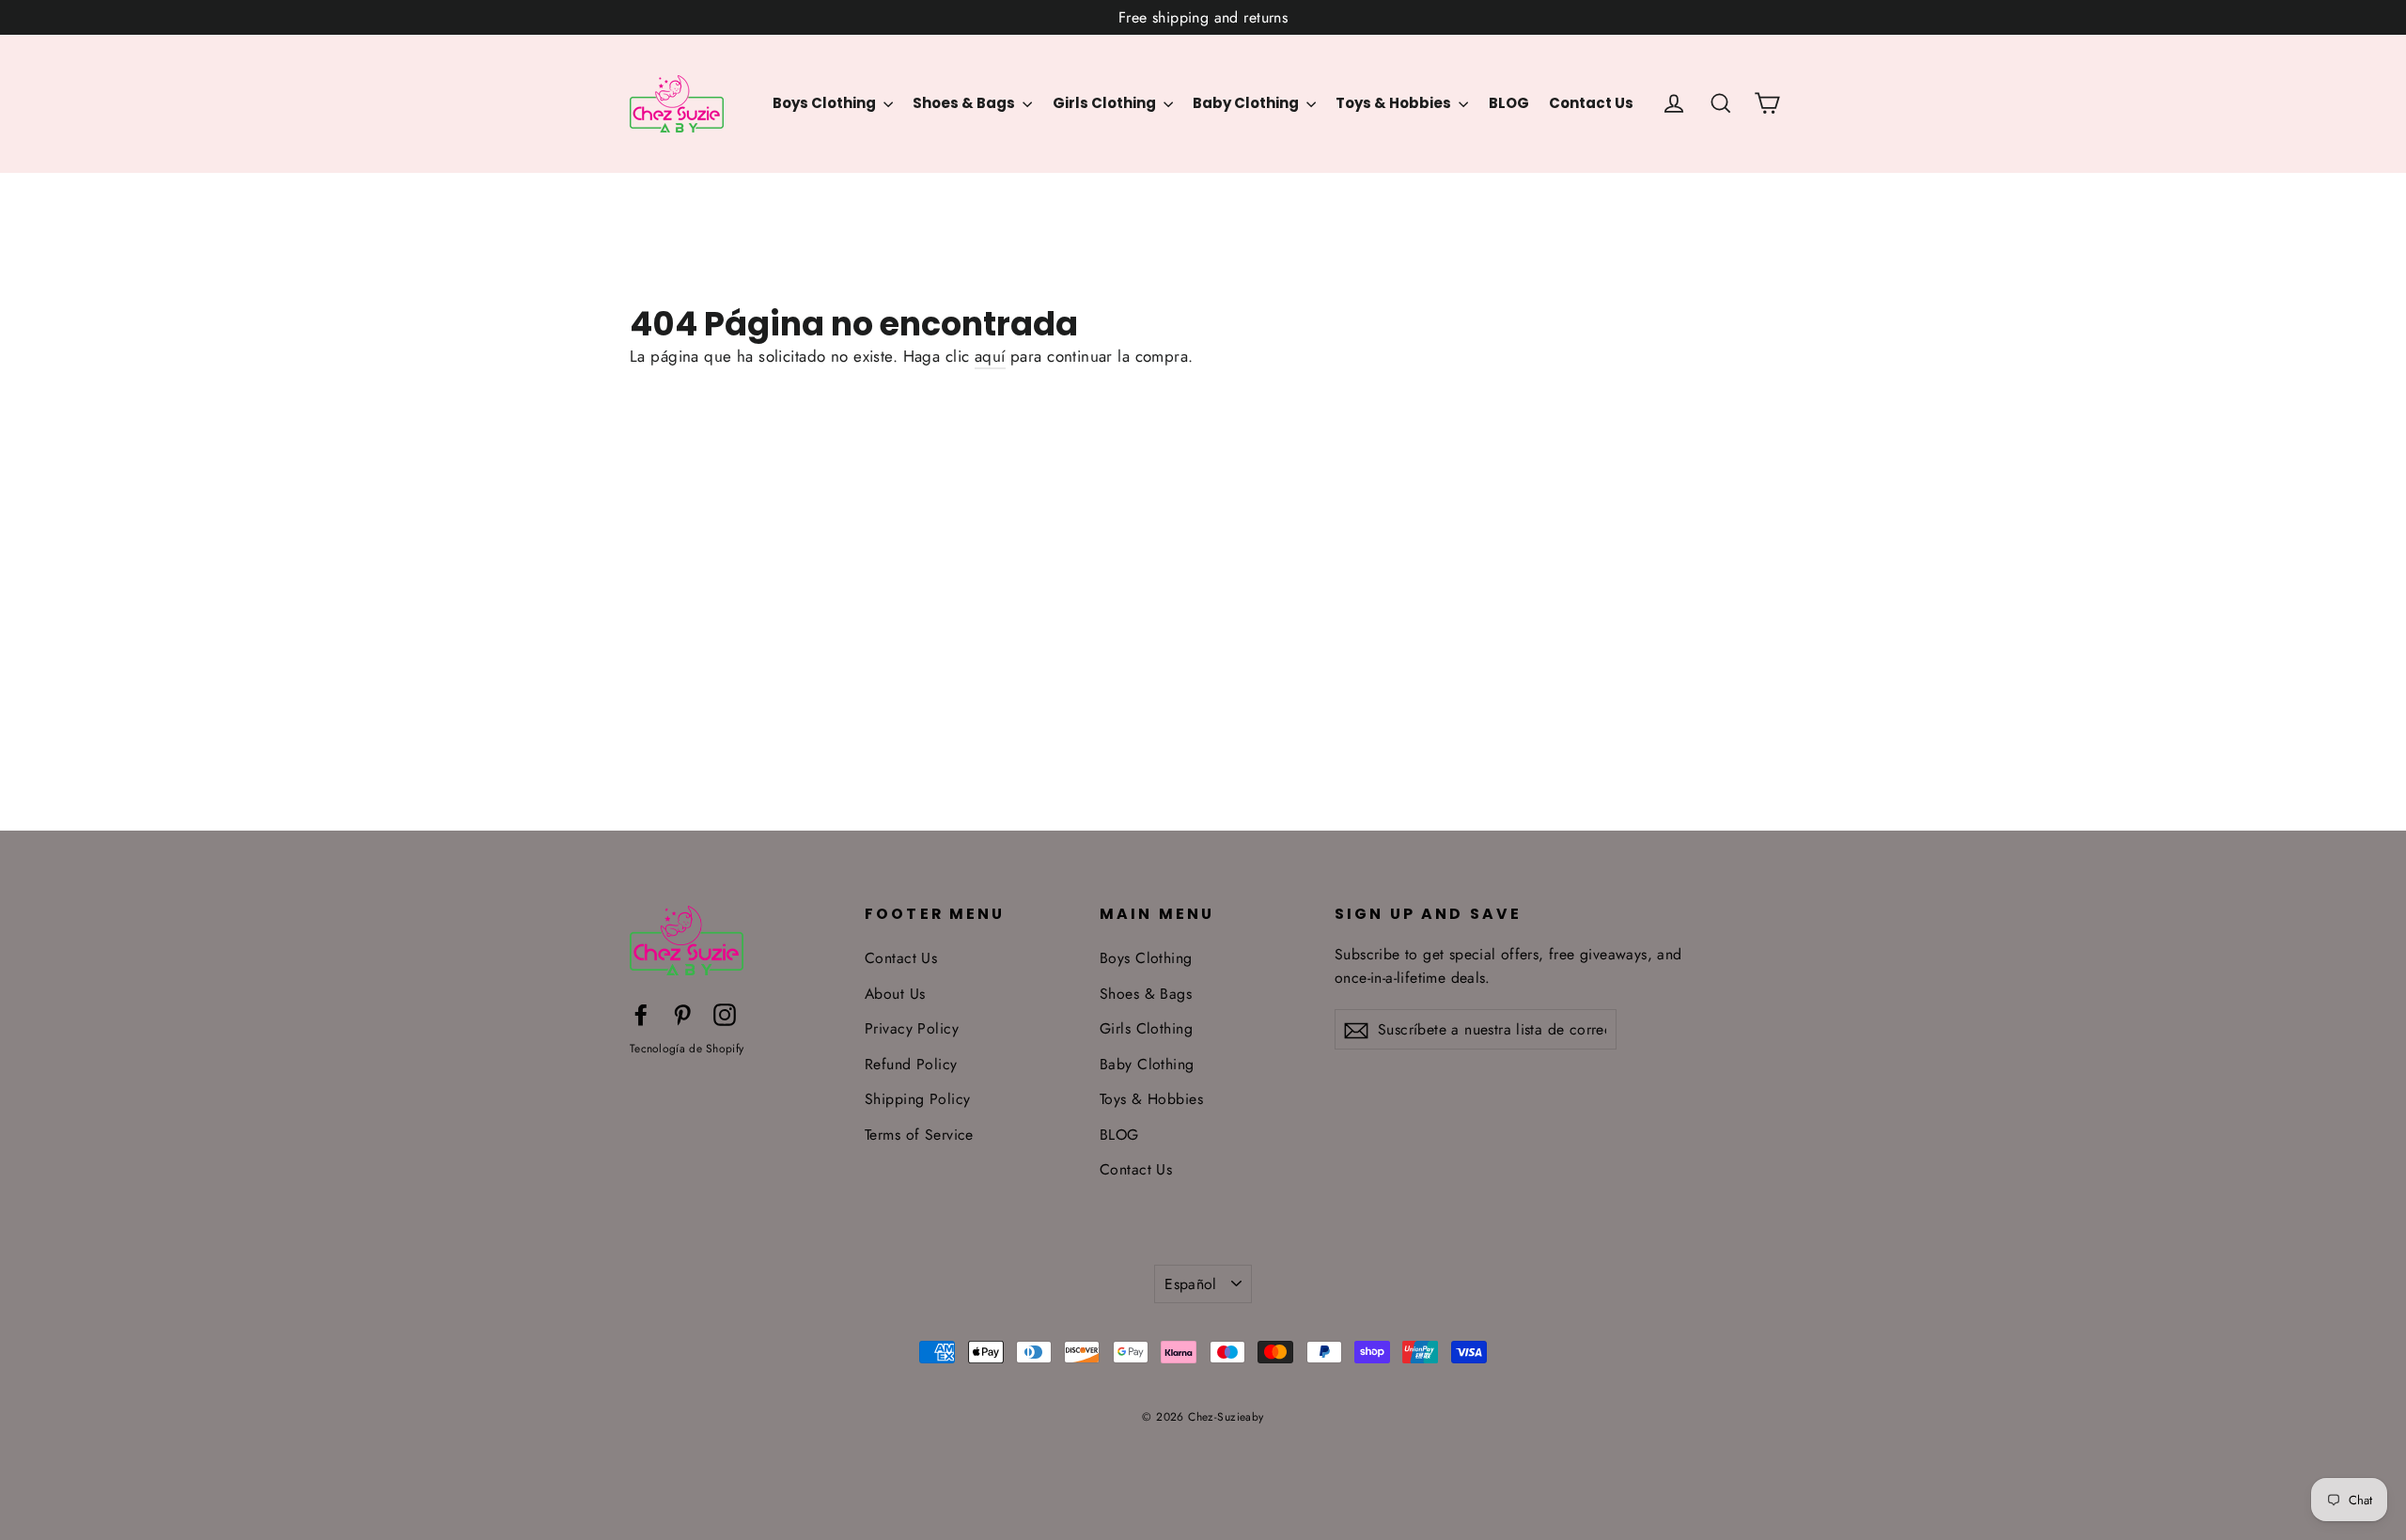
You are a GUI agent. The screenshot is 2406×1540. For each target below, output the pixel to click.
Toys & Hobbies (1395, 103)
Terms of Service (919, 1135)
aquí (990, 356)
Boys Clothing (826, 103)
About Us (895, 994)
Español (1191, 1284)
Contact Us (1591, 103)
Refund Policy (911, 1064)
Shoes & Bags (965, 103)
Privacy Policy (912, 1028)
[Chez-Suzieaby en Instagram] (725, 1013)
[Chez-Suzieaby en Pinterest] (682, 1013)
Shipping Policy (917, 1099)
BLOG (1509, 103)
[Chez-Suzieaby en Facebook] (641, 1013)
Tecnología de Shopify (687, 1049)
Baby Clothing (1247, 103)
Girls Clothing (1106, 103)
